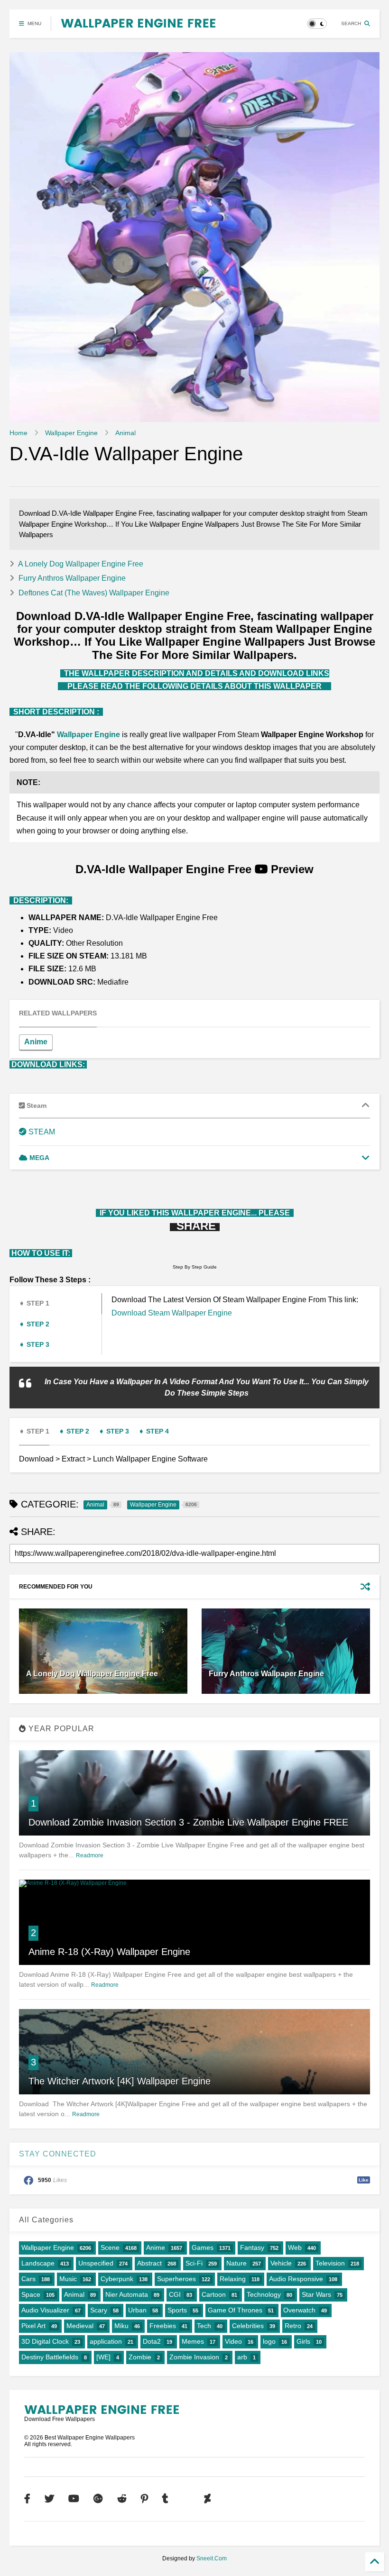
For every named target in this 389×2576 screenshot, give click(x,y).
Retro (293, 2326)
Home (19, 433)
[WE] (103, 2357)
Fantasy (252, 2247)
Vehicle (281, 2263)
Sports (177, 2310)
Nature (236, 2263)
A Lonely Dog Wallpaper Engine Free (81, 564)
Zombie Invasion (194, 2357)
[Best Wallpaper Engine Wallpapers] (138, 24)
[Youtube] (74, 2499)
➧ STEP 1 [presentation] (34, 1303)
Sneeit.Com (212, 2558)
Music (68, 2279)
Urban (137, 2310)
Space (31, 2294)
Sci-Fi (194, 2263)
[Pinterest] (144, 2499)
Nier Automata (127, 2294)
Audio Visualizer (45, 2310)
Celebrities (248, 2326)
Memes (193, 2341)
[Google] (98, 2499)
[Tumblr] (165, 2499)
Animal (125, 433)
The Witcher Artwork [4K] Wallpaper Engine (120, 2081)
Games (203, 2247)
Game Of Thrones (235, 2310)
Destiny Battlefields (50, 2357)
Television (330, 2263)
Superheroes (176, 2279)
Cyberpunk (117, 2279)
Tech (204, 2326)
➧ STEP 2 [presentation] (34, 1324)
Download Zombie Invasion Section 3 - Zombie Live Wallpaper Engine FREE (188, 1822)
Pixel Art (33, 2326)
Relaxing (233, 2279)
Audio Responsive (296, 2279)
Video (233, 2341)
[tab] (63, 1013)
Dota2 (152, 2341)
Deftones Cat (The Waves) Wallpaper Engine (94, 593)
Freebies (163, 2326)
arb (242, 2357)
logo (269, 2341)
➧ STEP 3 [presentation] (34, 1344)
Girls (303, 2341)
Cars (28, 2279)
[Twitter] (49, 2499)
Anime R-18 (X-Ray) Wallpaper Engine (109, 1952)
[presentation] (58, 1014)
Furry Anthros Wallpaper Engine (72, 578)
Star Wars (316, 2294)
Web (295, 2247)
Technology (264, 2294)
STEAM (41, 1132)
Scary (99, 2310)
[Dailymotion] (186, 2499)
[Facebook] (27, 2499)
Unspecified (96, 2263)
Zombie (140, 2357)
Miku (121, 2326)
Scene (110, 2247)
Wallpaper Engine (71, 433)
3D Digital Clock (45, 2341)
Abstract (149, 2263)
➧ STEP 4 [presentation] (154, 1431)
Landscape (38, 2263)
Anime (36, 1042)
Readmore (90, 1855)
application (106, 2341)
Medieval (80, 2326)
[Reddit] (122, 2499)
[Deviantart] (208, 2499)
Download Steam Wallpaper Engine (172, 1313)
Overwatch (299, 2310)
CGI (175, 2294)
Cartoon (214, 2294)
